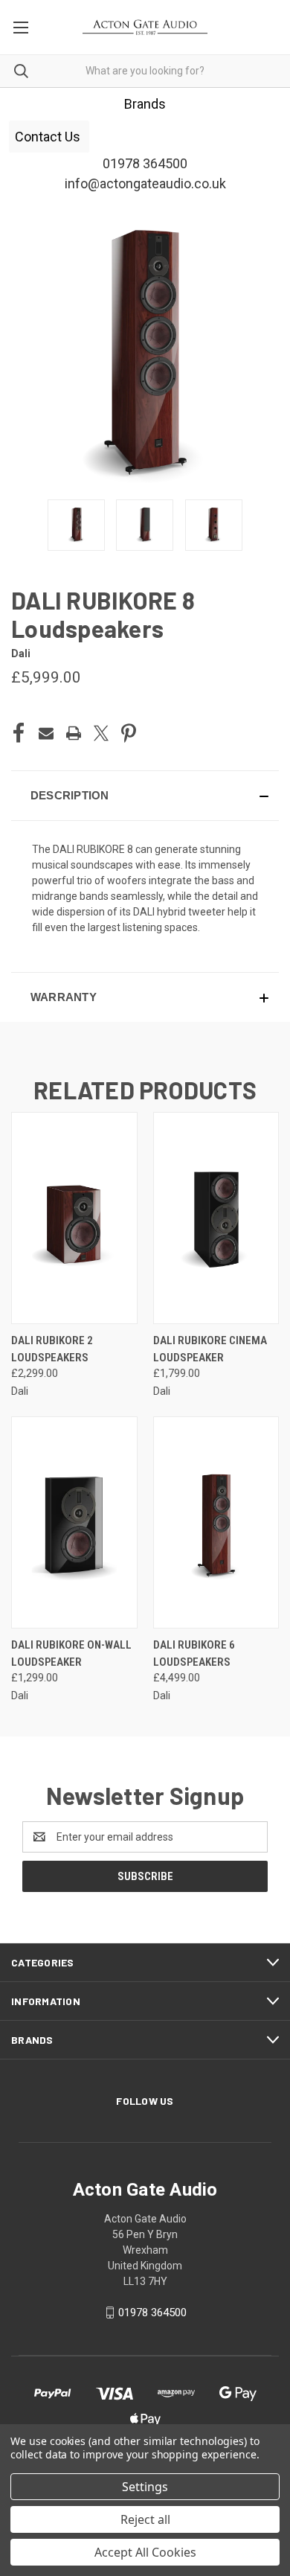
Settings (145, 2487)
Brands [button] (145, 104)
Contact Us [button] (49, 137)
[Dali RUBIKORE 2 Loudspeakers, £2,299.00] (74, 1218)
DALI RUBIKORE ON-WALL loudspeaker (71, 1653)
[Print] (74, 733)
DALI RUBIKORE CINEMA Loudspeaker (210, 1349)
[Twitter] (101, 733)
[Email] (46, 733)
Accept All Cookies (145, 2552)
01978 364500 (152, 2313)
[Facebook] (19, 733)
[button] (145, 796)
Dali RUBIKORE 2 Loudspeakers (52, 1349)
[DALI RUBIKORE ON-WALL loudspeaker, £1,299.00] (74, 1522)
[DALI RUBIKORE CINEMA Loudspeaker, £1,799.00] (216, 1218)
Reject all (145, 2519)
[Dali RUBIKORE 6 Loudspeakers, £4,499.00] (216, 1522)
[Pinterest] (129, 733)
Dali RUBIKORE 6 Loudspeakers (194, 1653)
